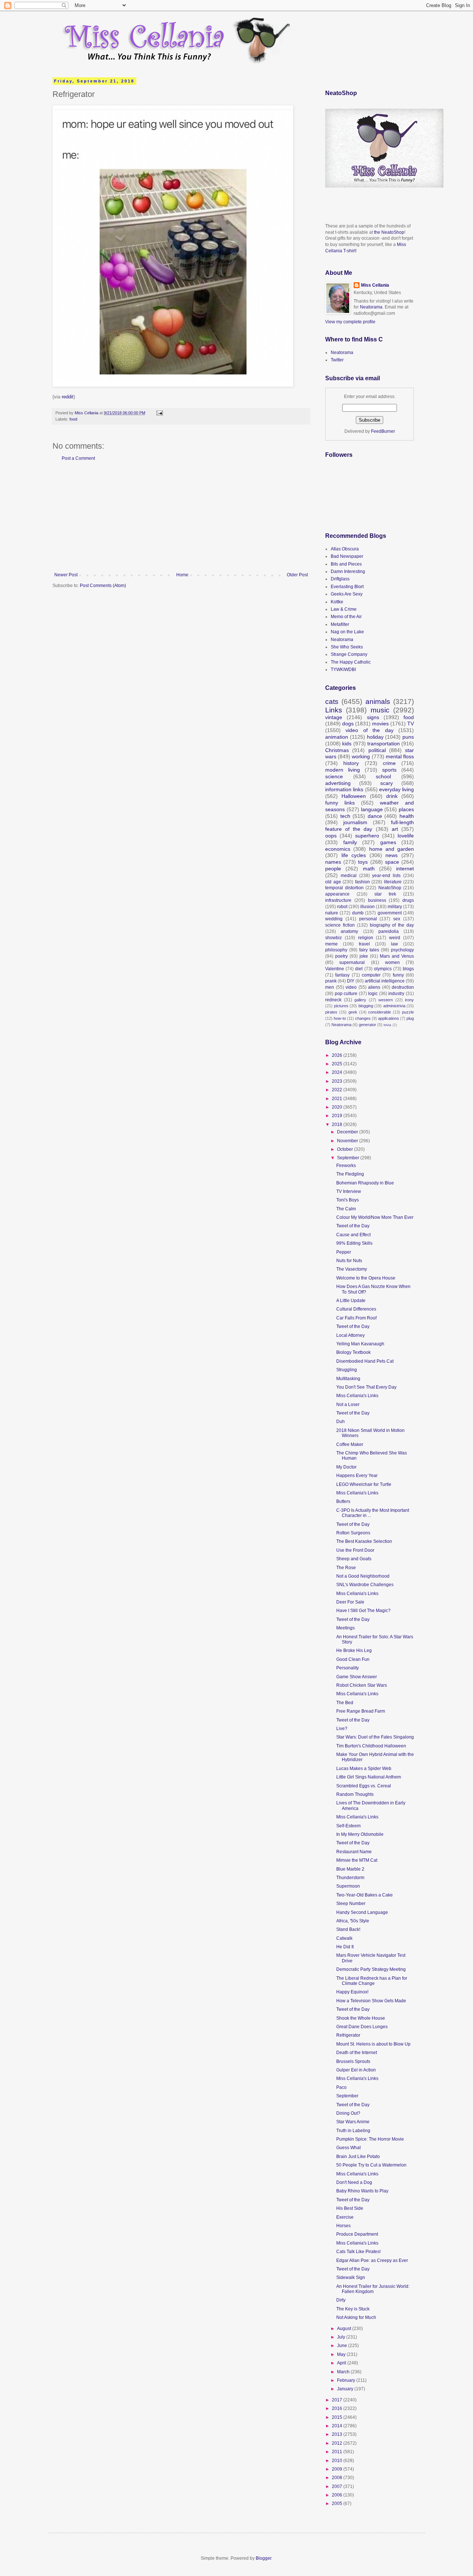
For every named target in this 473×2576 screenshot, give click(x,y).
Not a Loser (348, 1405)
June (343, 2346)
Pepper (344, 1252)
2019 (338, 1116)
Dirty (341, 2300)
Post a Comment (78, 458)
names (333, 862)
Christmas (337, 750)
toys (363, 862)
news (392, 855)
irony (409, 1000)
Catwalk (344, 1938)
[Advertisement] (181, 517)
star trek (385, 894)
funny (398, 975)
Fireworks (346, 1166)
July (342, 2337)
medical (349, 876)
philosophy (336, 950)
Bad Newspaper (347, 556)
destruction (403, 987)
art (395, 829)
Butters (343, 1501)
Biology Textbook (353, 1352)
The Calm (346, 1209)
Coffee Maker (350, 1444)
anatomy (349, 931)
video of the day (369, 730)
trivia (387, 1025)
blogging (366, 1006)
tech (345, 816)
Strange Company (349, 654)
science (334, 776)
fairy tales (369, 950)
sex (397, 919)
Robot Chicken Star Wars (362, 1685)
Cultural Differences (356, 1309)
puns (408, 737)
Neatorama (371, 307)
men (330, 987)
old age (333, 882)
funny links (340, 803)
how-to (340, 1018)
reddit (68, 397)
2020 (338, 1107)
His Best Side (350, 2208)
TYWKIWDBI (343, 670)
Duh (341, 1422)
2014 (338, 2426)
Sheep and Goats (354, 1559)
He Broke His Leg (354, 1651)
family (350, 842)
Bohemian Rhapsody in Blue (365, 1183)
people (333, 869)
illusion (367, 907)
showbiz (334, 938)
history (351, 763)
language (372, 809)
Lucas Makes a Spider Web (364, 1769)
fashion (363, 882)
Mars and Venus (397, 956)
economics (338, 849)
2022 (338, 1090)
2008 (338, 2478)
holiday (375, 737)
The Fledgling (350, 1174)
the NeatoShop (389, 232)
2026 (338, 1055)
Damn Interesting (348, 571)
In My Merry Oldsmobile (360, 1834)
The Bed (345, 1703)
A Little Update (351, 1301)
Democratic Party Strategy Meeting (371, 1969)
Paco (341, 2087)
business (377, 900)
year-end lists (386, 876)
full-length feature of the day (370, 826)
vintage (334, 717)
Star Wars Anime (353, 2122)
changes (363, 1018)
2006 (338, 2495)
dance (375, 816)
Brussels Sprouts (353, 2061)
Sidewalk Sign (351, 2277)
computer (371, 975)
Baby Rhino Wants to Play (362, 2191)
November (348, 1141)
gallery (360, 1000)
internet (405, 869)
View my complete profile (350, 322)
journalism (355, 822)
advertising (338, 783)
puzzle (408, 1012)
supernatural (352, 962)
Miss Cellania (375, 285)
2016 (338, 2408)
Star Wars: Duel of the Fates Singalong (375, 1737)
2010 (338, 2461)
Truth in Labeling (353, 2131)
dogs (348, 724)
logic (373, 994)
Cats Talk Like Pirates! (358, 2252)
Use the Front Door (355, 1550)
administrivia (394, 1006)
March (344, 2372)
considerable (380, 1012)
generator (367, 1025)
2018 (338, 1125)
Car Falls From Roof (356, 1318)
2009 (338, 2469)
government (390, 913)
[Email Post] (159, 413)
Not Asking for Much (356, 2317)
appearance (337, 894)
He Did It (345, 1947)
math (369, 869)
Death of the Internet (357, 2053)
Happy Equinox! (352, 1992)
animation (337, 737)
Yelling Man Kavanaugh (360, 1344)
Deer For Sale (350, 1602)
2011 (338, 2452)
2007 (338, 2486)
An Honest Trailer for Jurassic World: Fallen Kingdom (373, 2289)
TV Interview (349, 1191)
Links (334, 710)
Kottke (337, 602)
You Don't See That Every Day (366, 1387)
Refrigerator (348, 2035)
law (394, 944)
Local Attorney (351, 1335)
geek (353, 1012)
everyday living (397, 789)
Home (182, 575)
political (377, 750)
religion (366, 938)
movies (380, 724)
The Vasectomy (352, 1269)
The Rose (346, 1568)
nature (332, 913)
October (346, 1149)
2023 (338, 1081)
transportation (384, 744)
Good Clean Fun (353, 1659)
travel (364, 944)
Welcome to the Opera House (366, 1278)
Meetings (346, 1628)
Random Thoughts (355, 1794)
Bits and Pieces (346, 564)
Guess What (348, 2148)
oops (331, 836)
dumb (358, 913)
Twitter (337, 360)
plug (410, 1018)
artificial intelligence (385, 981)
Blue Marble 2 (350, 1869)
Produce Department (357, 2234)
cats (332, 702)
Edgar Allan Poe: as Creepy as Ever (372, 2260)
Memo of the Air (346, 617)
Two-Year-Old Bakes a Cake (365, 1895)
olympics (383, 969)
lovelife (406, 836)
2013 (338, 2434)
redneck (333, 1000)
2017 (338, 2400)
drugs (408, 900)
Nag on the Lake (347, 632)
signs (373, 717)
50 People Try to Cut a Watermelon (371, 2165)
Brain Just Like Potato (358, 2157)
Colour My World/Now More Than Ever (375, 1217)
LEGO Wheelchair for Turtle (364, 1484)
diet (359, 969)
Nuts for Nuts (349, 1261)
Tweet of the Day (353, 1226)
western (386, 1000)
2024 (338, 1072)
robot (342, 907)
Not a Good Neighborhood (363, 1576)
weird (395, 938)
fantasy (342, 975)
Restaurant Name (354, 1852)
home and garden (392, 849)
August (345, 2329)
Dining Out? (348, 2113)
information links (344, 789)
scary (387, 783)
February (347, 2380)
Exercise (345, 2217)
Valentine (335, 969)
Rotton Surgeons (353, 1533)
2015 (338, 2417)
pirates (331, 1012)
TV (411, 724)
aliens (374, 987)
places (406, 809)
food (73, 419)
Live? (342, 1729)
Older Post (297, 575)
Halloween (354, 796)
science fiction (340, 925)
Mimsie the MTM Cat (357, 1860)
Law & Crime (344, 609)
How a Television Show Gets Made (371, 2001)
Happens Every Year (357, 1476)
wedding (334, 919)
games (388, 842)
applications (389, 1018)
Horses (343, 2226)
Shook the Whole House (361, 2018)
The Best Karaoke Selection (364, 1541)
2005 (338, 2503)
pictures (341, 1006)
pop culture (346, 994)
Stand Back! (348, 1929)
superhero (367, 836)
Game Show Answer (357, 1677)
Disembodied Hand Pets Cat (365, 1361)
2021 (338, 1099)
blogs (408, 969)
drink (392, 796)
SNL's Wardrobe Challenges (365, 1585)
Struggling (347, 1370)
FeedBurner (383, 431)
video (351, 987)
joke (364, 956)
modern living (343, 770)
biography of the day (392, 925)
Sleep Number (351, 1904)
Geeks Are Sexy (347, 594)
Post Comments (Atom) (103, 586)
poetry (341, 956)
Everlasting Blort (347, 587)
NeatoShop (390, 888)
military (395, 907)
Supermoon (348, 1886)
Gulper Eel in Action (356, 2070)
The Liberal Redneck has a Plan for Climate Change (372, 1981)
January (346, 2389)
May (342, 2354)
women (392, 962)
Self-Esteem (348, 1826)
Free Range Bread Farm (361, 1711)
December (348, 1132)
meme (331, 944)
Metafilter (340, 624)
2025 (338, 1064)
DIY (351, 981)
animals (378, 702)
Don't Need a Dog (354, 2182)
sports (389, 770)
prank (331, 981)
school (383, 776)
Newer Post (66, 575)
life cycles (354, 855)
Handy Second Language (362, 1912)
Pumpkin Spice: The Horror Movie (370, 2139)
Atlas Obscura (345, 549)
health (407, 816)
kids (347, 744)
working (361, 756)
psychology (402, 950)
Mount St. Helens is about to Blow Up (373, 2044)
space (392, 862)
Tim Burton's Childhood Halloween (371, 1746)
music (380, 710)
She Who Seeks (347, 647)
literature (393, 882)
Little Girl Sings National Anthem (369, 1777)
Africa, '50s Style (353, 1921)
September (349, 1158)
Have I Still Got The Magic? (363, 1611)
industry (396, 994)
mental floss (400, 756)
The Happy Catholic (351, 662)
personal (368, 919)
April (342, 2363)
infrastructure (338, 900)
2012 (338, 2443)
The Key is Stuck (353, 2309)
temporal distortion (344, 888)
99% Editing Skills (354, 1243)
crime (389, 763)
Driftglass (340, 579)
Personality (348, 1668)
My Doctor (346, 1467)
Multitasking (348, 1379)
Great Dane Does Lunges (362, 2027)
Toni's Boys (348, 1200)
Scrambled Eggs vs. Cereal (364, 1786)
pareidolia (389, 931)
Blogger (263, 2558)
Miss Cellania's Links (357, 1396)
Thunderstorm (350, 1878)
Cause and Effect (353, 1235)
